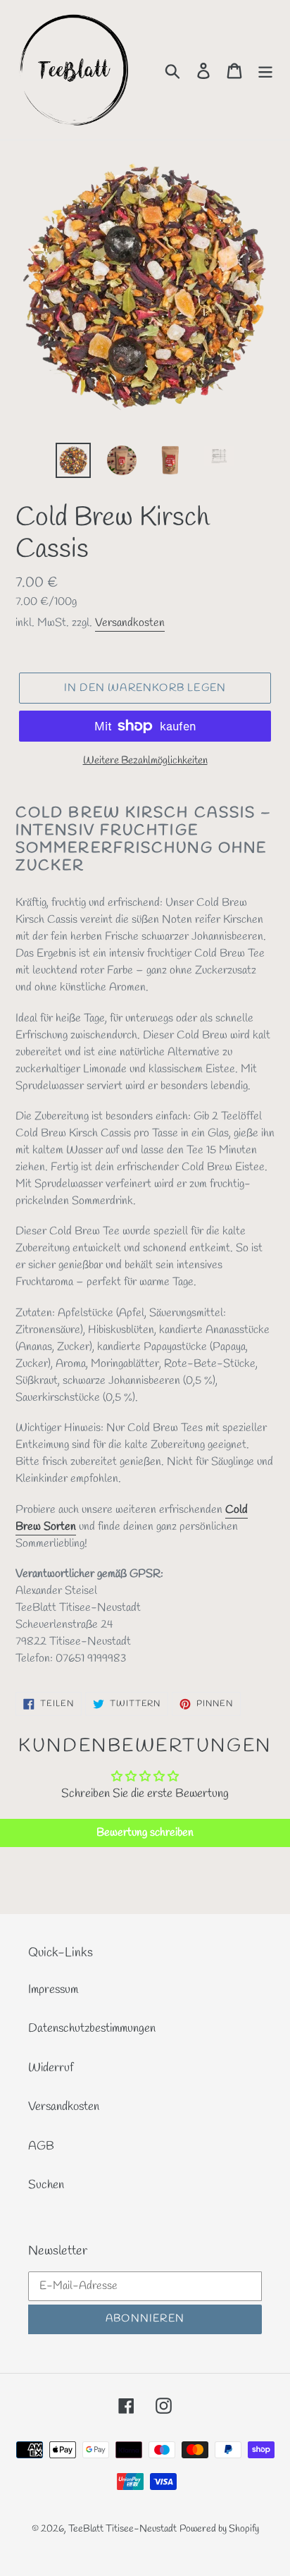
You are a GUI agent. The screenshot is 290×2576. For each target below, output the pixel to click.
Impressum (53, 1990)
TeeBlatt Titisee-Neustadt (122, 2529)
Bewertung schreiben (145, 1833)
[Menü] (265, 70)
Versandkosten (130, 623)
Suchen (46, 2185)
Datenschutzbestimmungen (92, 2029)
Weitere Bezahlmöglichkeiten (145, 761)
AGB (41, 2146)
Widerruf (51, 2068)
